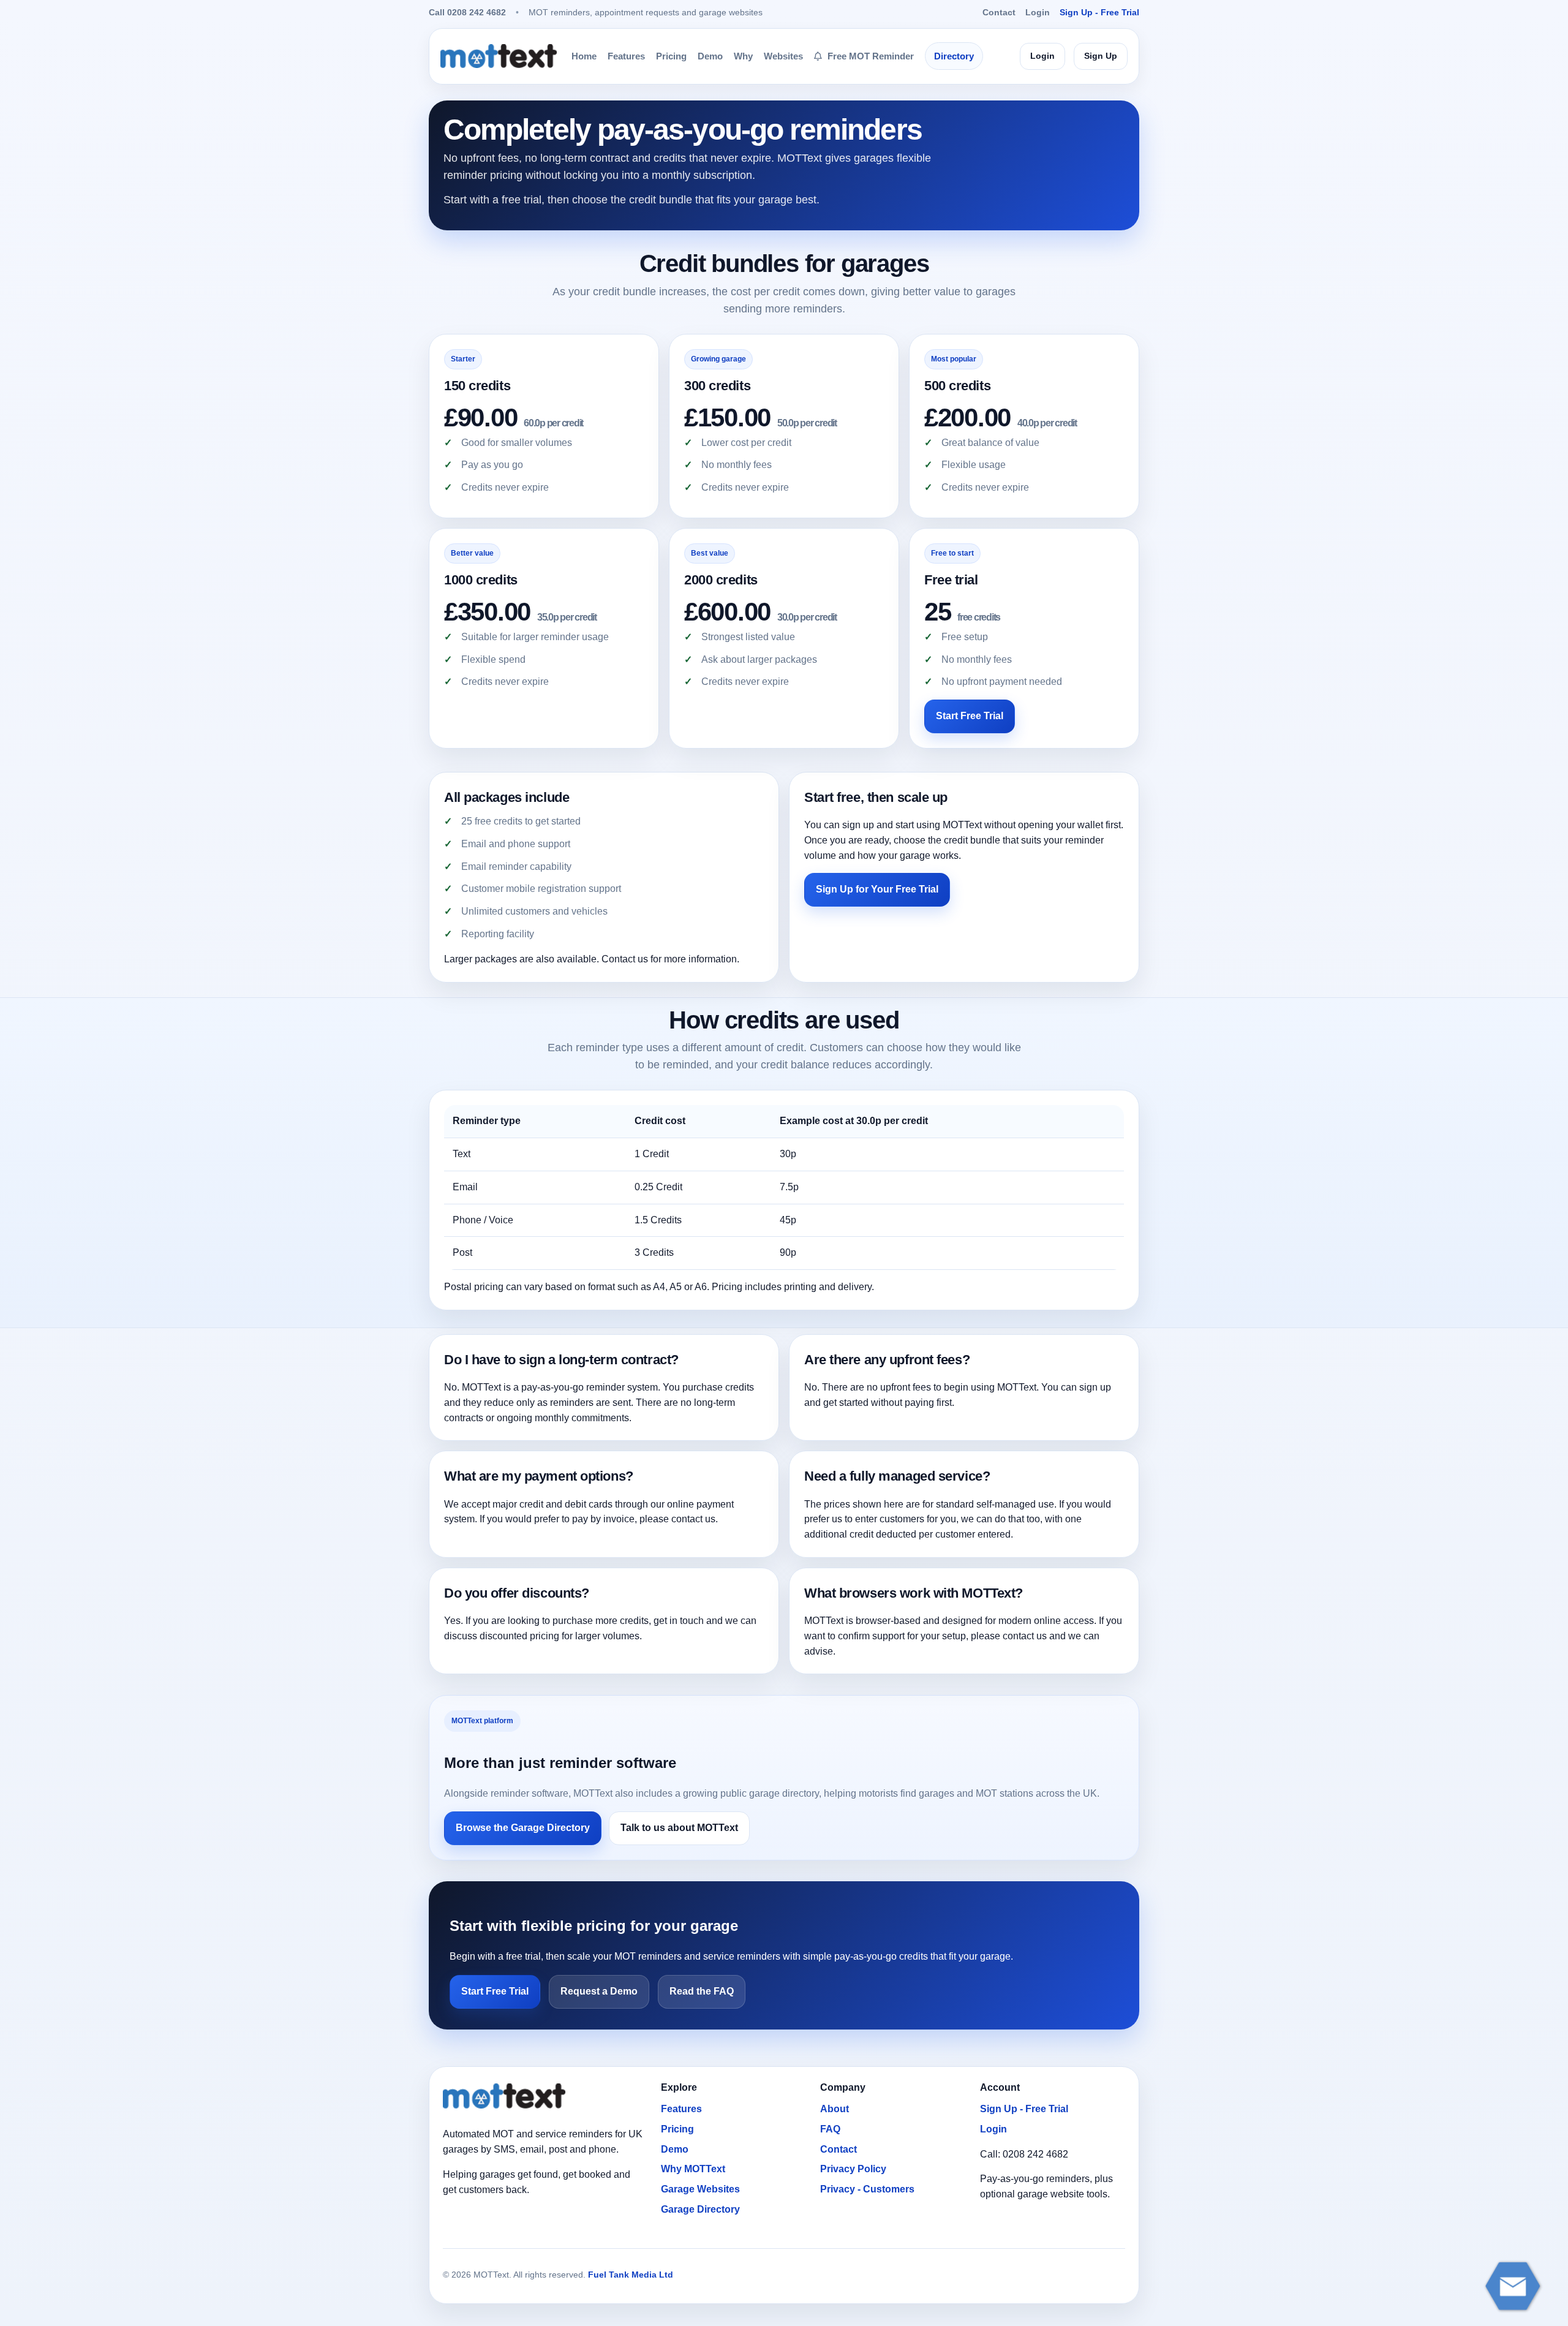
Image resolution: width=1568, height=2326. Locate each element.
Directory (954, 56)
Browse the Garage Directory (523, 1828)
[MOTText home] (499, 56)
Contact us (625, 959)
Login (1038, 12)
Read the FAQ (702, 1991)
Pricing (671, 56)
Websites (783, 56)
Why (743, 56)
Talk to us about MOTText (679, 1828)
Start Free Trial (970, 716)
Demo (710, 56)
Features (626, 56)
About (835, 2109)
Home (584, 56)
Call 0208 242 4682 (467, 12)
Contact (999, 12)
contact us (693, 1519)
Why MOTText (693, 2169)
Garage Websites (700, 2189)
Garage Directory (700, 2209)
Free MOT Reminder (869, 56)
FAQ (830, 2129)
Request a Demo (599, 1991)
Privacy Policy (853, 2169)
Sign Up (1101, 56)
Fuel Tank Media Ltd (631, 2275)
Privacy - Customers (867, 2189)
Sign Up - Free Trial (1099, 12)
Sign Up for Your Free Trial (877, 889)
